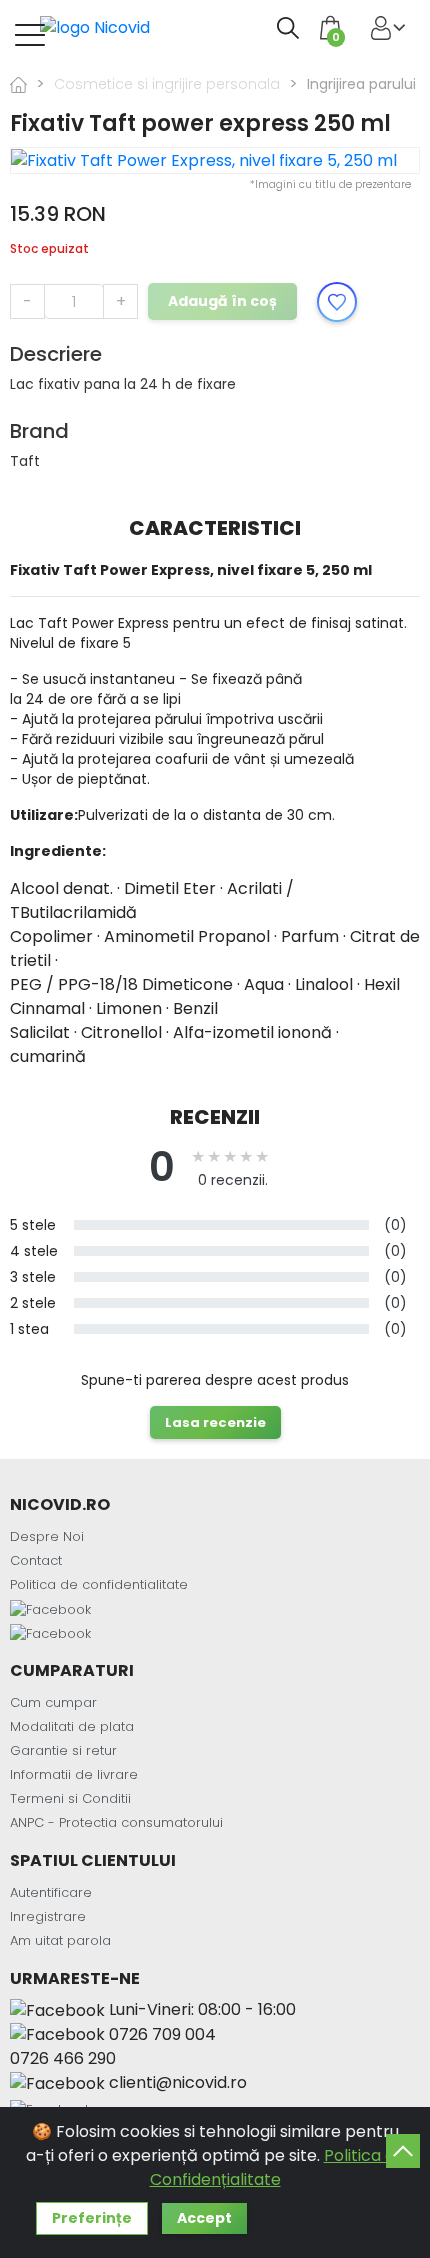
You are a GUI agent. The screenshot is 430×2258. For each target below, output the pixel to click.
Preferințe (92, 2218)
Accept (204, 2218)
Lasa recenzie (215, 1422)
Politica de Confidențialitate (277, 2167)
